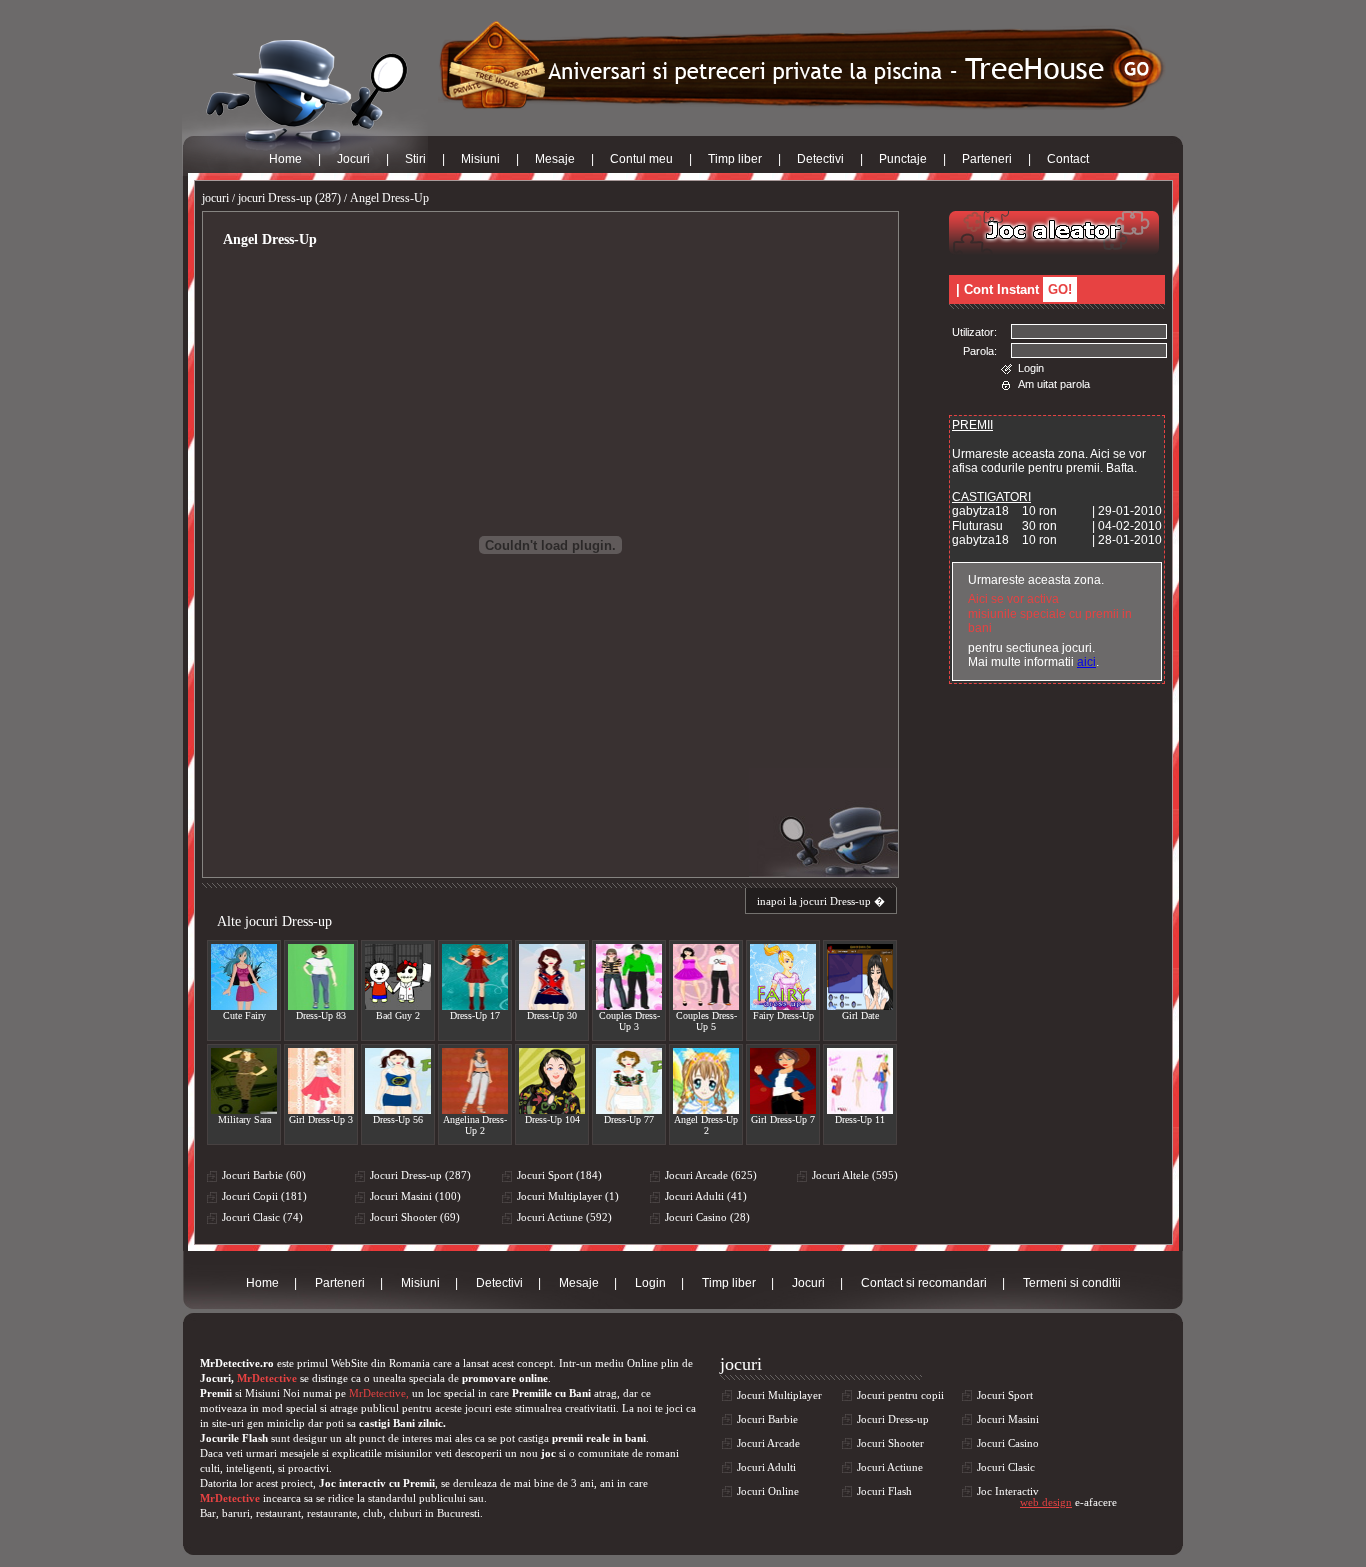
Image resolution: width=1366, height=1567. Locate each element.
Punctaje (903, 159)
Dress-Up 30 (552, 1015)
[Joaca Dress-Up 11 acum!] (860, 1081)
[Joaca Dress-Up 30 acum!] (552, 977)
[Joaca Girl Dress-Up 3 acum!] (321, 1081)
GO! (1060, 289)
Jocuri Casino (1008, 1443)
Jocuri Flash (884, 1491)
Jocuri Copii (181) (264, 1196)
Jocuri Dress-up (893, 1419)
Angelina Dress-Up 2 (475, 1125)
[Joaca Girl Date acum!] (860, 977)
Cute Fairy (244, 1015)
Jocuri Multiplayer (779, 1395)
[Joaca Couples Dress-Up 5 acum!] (706, 977)
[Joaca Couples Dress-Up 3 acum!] (629, 977)
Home (285, 159)
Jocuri (353, 159)
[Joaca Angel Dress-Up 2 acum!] (706, 1081)
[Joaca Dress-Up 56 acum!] (398, 1081)
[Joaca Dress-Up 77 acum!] (629, 1081)
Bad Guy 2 (398, 1015)
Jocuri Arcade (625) (711, 1175)
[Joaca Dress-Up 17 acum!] (475, 977)
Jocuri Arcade (768, 1443)
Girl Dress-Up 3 (321, 1119)
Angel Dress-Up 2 (706, 1125)
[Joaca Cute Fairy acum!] (244, 977)
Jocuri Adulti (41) (706, 1196)
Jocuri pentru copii (900, 1395)
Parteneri (987, 159)
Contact (1068, 159)
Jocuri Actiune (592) (564, 1217)
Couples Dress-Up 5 (706, 1021)
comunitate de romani (628, 1453)
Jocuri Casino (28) (707, 1217)
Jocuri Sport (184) (559, 1175)
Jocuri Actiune (890, 1467)
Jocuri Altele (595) (855, 1175)
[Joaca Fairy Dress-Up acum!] (783, 977)
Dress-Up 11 (860, 1119)
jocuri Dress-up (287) (289, 198)
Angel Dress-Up (389, 198)
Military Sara (244, 1119)
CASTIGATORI (991, 497)
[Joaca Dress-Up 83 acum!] (321, 977)
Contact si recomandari (924, 1283)
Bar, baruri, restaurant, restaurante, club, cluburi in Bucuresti (340, 1513)
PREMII (972, 425)
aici (1086, 662)
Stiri (415, 159)
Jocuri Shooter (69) (415, 1217)
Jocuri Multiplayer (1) (568, 1196)
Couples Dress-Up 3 (629, 1021)
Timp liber (735, 159)
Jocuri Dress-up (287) (420, 1175)
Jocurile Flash (234, 1438)
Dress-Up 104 (552, 1119)
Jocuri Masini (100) (415, 1196)
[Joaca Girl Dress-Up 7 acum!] (783, 1081)
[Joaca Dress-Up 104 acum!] (552, 1081)
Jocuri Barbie (767, 1419)
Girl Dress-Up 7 (783, 1119)
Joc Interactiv (1008, 1491)
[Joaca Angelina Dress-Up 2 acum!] (475, 1081)
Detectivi (820, 159)
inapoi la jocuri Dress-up (814, 901)
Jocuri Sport (1005, 1395)
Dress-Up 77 (629, 1119)
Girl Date (860, 1015)
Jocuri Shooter (890, 1443)
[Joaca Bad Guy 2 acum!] (398, 977)
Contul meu (641, 159)
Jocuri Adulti (766, 1467)
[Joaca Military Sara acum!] (244, 1081)
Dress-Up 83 (321, 1015)
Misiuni (480, 159)
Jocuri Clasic (1006, 1467)
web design (1046, 1502)
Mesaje (555, 159)
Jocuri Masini (1008, 1419)
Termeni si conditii (1072, 1283)
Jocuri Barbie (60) (264, 1175)
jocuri (215, 198)
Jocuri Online (768, 1491)
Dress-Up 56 (398, 1119)
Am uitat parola (1054, 384)
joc (548, 1453)
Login (1031, 368)
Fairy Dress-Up (783, 1015)
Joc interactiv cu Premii (377, 1483)
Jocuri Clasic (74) (262, 1217)
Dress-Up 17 (475, 1015)
